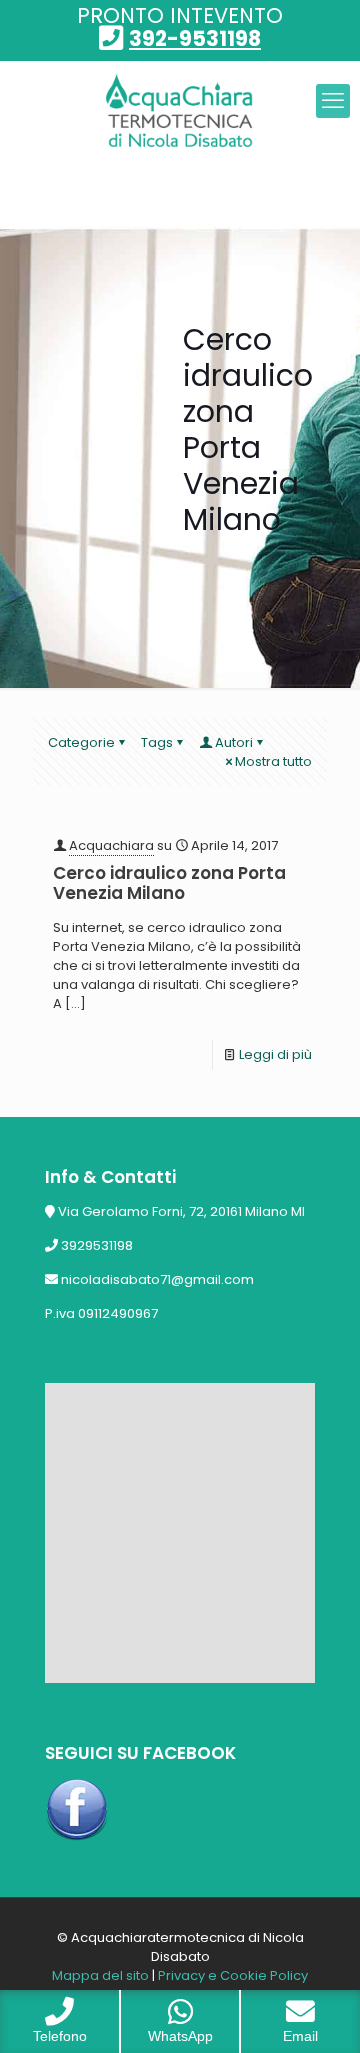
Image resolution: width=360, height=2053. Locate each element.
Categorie (81, 742)
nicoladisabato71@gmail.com (157, 1279)
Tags (157, 742)
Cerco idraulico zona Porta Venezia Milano (169, 883)
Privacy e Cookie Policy (233, 1975)
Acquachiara (111, 845)
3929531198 (97, 1245)
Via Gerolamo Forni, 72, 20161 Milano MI (181, 1211)
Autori (234, 742)
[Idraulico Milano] (180, 111)
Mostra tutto (273, 761)
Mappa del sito (100, 1975)
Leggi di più (275, 1054)
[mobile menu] (333, 101)
